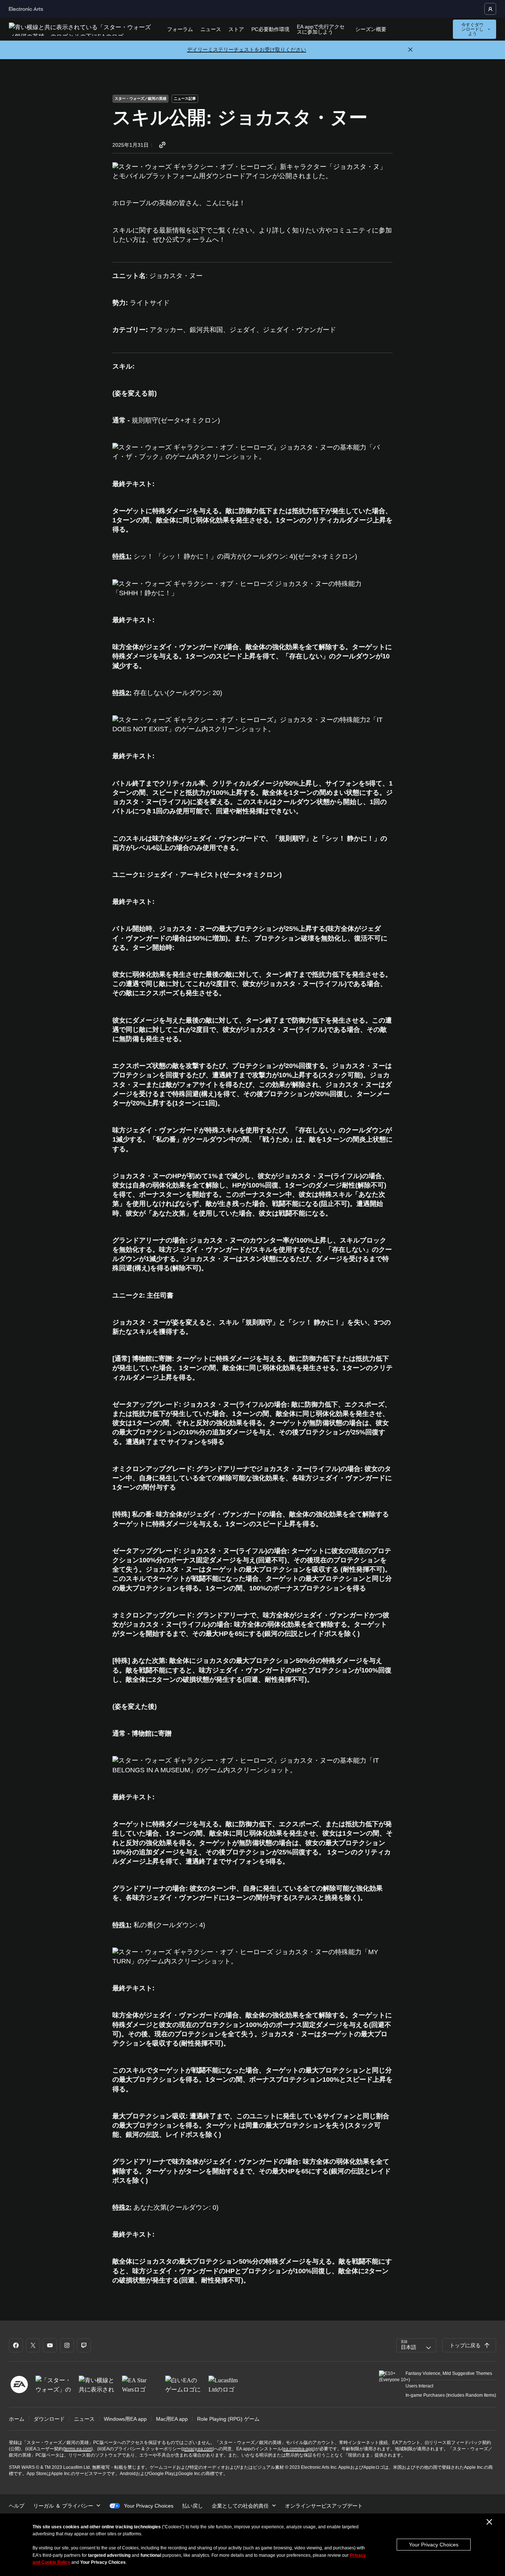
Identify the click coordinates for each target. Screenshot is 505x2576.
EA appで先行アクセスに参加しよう (321, 29)
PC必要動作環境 (270, 29)
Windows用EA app (125, 2419)
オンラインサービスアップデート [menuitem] (324, 2506)
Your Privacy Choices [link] (149, 2506)
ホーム (17, 2419)
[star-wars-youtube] (50, 2345)
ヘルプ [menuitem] (17, 2506)
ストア (236, 29)
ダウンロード (49, 2419)
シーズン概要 (371, 29)
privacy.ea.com (198, 2449)
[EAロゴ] (19, 2385)
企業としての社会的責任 (240, 2506)
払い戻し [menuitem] (193, 2506)
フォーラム (180, 29)
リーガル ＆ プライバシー (63, 2506)
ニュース (211, 29)
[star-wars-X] (33, 2345)
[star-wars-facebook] (16, 2345)
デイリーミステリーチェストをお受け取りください (247, 50)
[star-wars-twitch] (84, 2345)
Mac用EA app (172, 2419)
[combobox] (416, 2345)
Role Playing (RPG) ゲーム (228, 2419)
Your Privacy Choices (434, 2545)
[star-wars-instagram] (67, 2345)
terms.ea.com (78, 2449)
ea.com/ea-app (298, 2449)
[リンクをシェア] (162, 145)
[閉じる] (410, 50)
